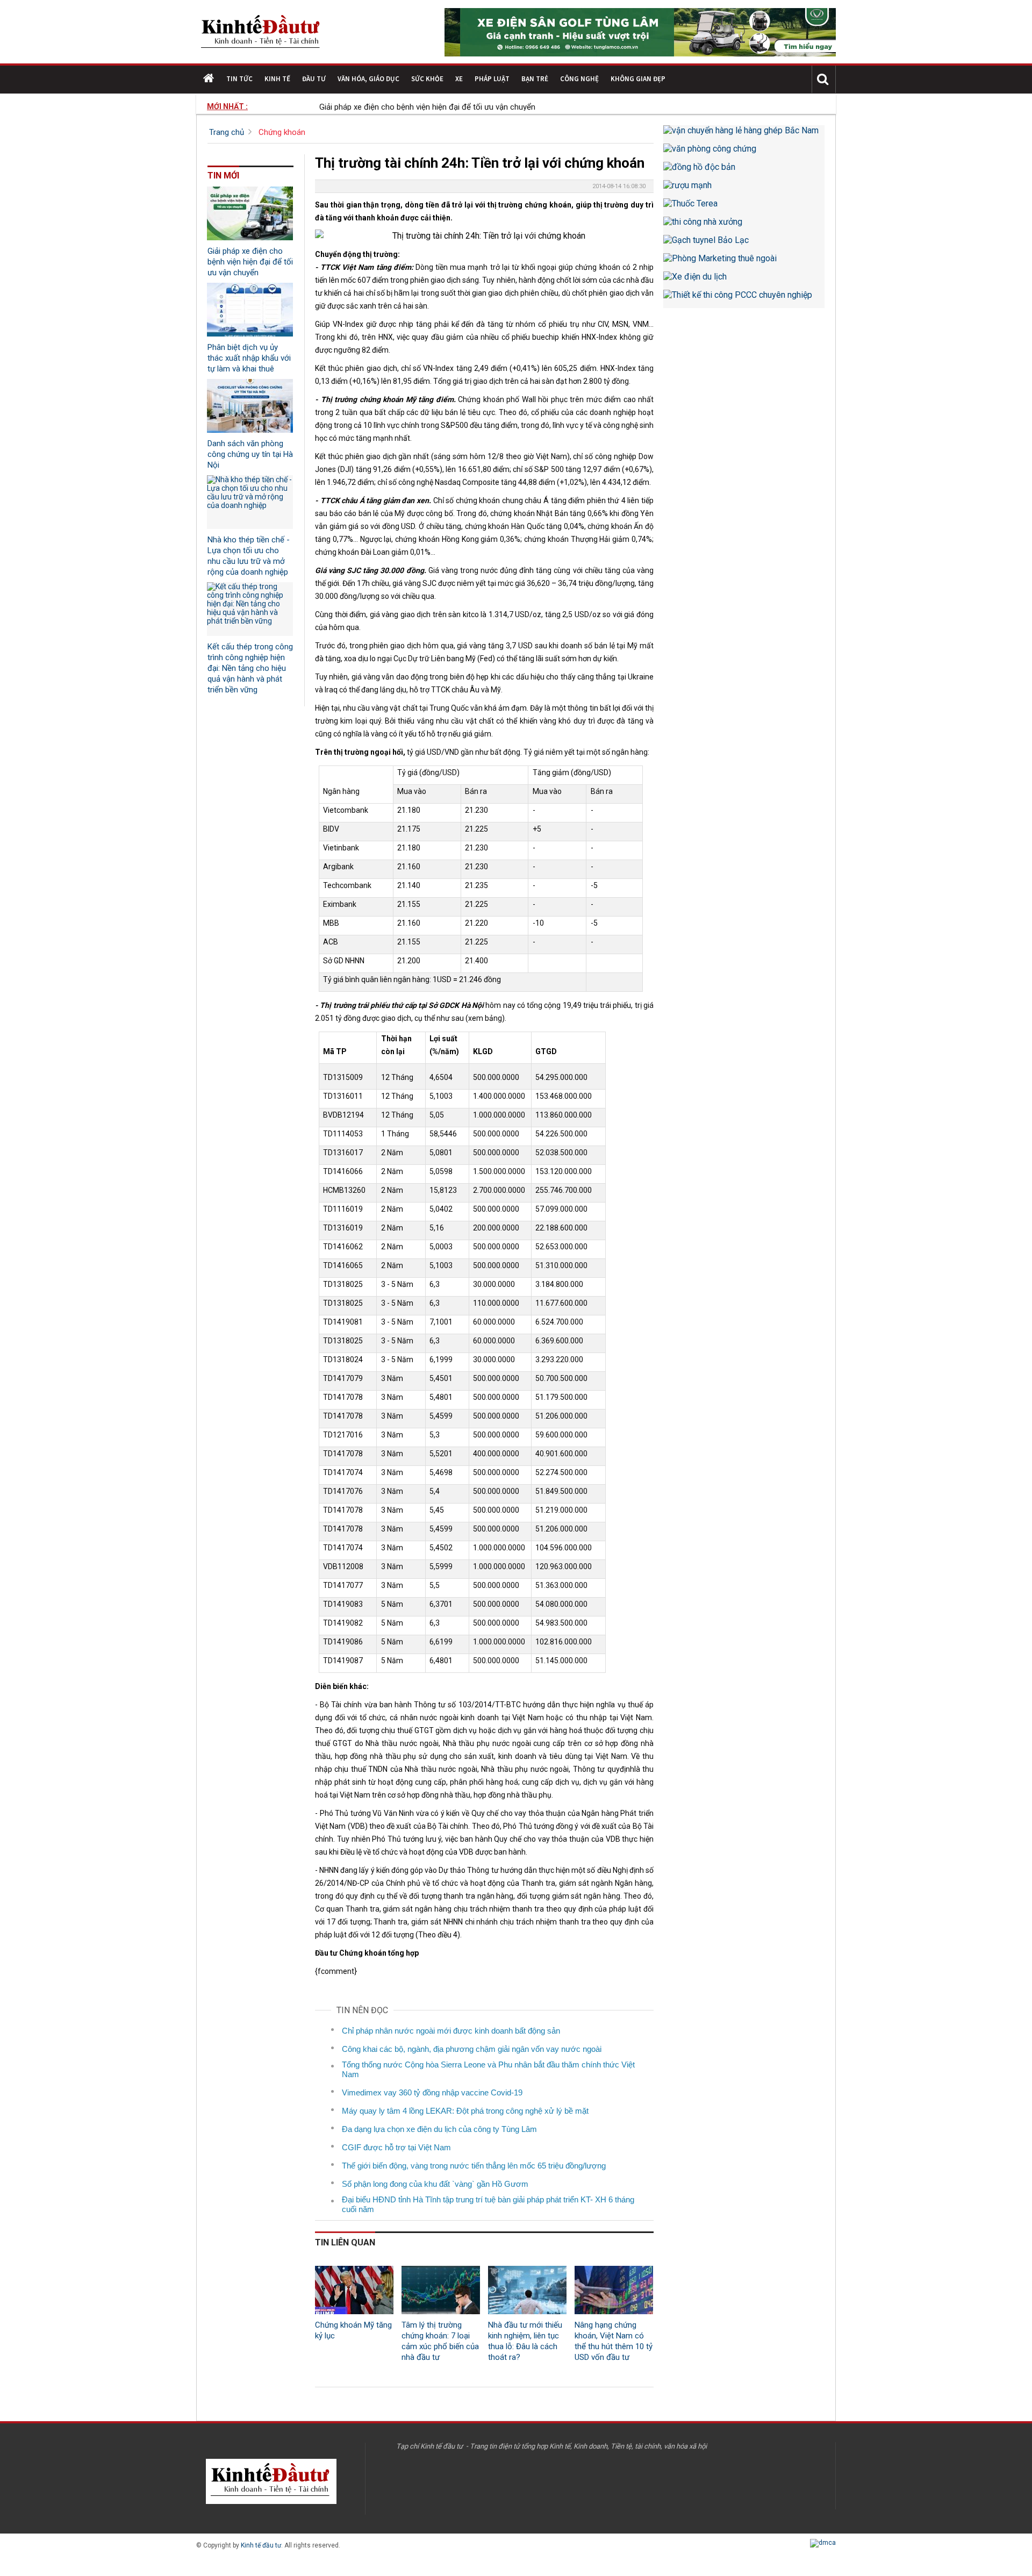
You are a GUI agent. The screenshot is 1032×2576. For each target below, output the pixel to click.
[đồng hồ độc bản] (744, 171)
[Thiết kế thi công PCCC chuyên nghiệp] (744, 299)
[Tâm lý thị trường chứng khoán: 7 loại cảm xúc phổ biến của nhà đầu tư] (441, 2290)
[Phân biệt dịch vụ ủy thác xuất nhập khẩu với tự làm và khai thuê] (250, 310)
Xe (459, 79)
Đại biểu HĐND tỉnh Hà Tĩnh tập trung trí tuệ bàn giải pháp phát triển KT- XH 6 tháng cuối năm (488, 2204)
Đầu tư (314, 79)
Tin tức (239, 79)
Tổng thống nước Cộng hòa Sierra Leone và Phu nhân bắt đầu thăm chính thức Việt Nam (488, 2069)
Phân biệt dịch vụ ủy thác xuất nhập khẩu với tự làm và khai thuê (249, 358)
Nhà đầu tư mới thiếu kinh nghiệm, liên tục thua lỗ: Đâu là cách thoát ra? (525, 2341)
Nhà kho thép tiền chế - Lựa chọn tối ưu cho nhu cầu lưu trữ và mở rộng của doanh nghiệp (249, 556)
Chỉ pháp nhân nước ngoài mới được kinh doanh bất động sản (451, 2031)
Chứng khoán (282, 132)
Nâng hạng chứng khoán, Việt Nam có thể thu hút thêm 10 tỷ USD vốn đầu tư (614, 2341)
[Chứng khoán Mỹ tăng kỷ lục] (354, 2290)
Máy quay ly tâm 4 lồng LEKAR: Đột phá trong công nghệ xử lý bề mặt (465, 2111)
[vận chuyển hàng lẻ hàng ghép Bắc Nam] (744, 134)
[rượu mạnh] (744, 189)
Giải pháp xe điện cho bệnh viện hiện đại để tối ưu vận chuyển (388, 107)
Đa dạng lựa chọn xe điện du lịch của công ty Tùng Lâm (439, 2129)
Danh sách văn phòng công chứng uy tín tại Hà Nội (250, 454)
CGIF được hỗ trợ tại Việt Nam (396, 2147)
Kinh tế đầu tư (261, 2545)
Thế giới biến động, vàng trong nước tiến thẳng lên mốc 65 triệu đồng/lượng (474, 2166)
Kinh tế (277, 79)
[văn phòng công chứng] (744, 153)
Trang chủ (227, 132)
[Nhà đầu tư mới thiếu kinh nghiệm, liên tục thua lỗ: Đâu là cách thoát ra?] (527, 2290)
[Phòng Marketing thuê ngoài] (744, 262)
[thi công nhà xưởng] (744, 226)
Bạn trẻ (535, 79)
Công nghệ (579, 79)
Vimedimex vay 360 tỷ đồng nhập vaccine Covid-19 (432, 2092)
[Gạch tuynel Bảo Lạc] (744, 244)
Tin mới (223, 176)
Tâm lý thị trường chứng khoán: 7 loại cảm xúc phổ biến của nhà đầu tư (440, 2341)
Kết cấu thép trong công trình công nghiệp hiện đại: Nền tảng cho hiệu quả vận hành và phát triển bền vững (250, 668)
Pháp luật (492, 79)
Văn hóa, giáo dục (368, 79)
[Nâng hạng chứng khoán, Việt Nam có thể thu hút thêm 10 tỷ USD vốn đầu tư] (614, 2290)
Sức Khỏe (427, 79)
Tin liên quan (345, 2242)
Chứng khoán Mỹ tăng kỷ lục (353, 2330)
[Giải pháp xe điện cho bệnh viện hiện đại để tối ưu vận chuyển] (250, 213)
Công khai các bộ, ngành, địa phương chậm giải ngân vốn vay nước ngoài (472, 2049)
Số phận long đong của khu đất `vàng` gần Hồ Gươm (435, 2184)
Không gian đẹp (638, 79)
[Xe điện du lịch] (744, 281)
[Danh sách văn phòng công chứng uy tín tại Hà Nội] (250, 406)
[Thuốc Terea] (744, 207)
